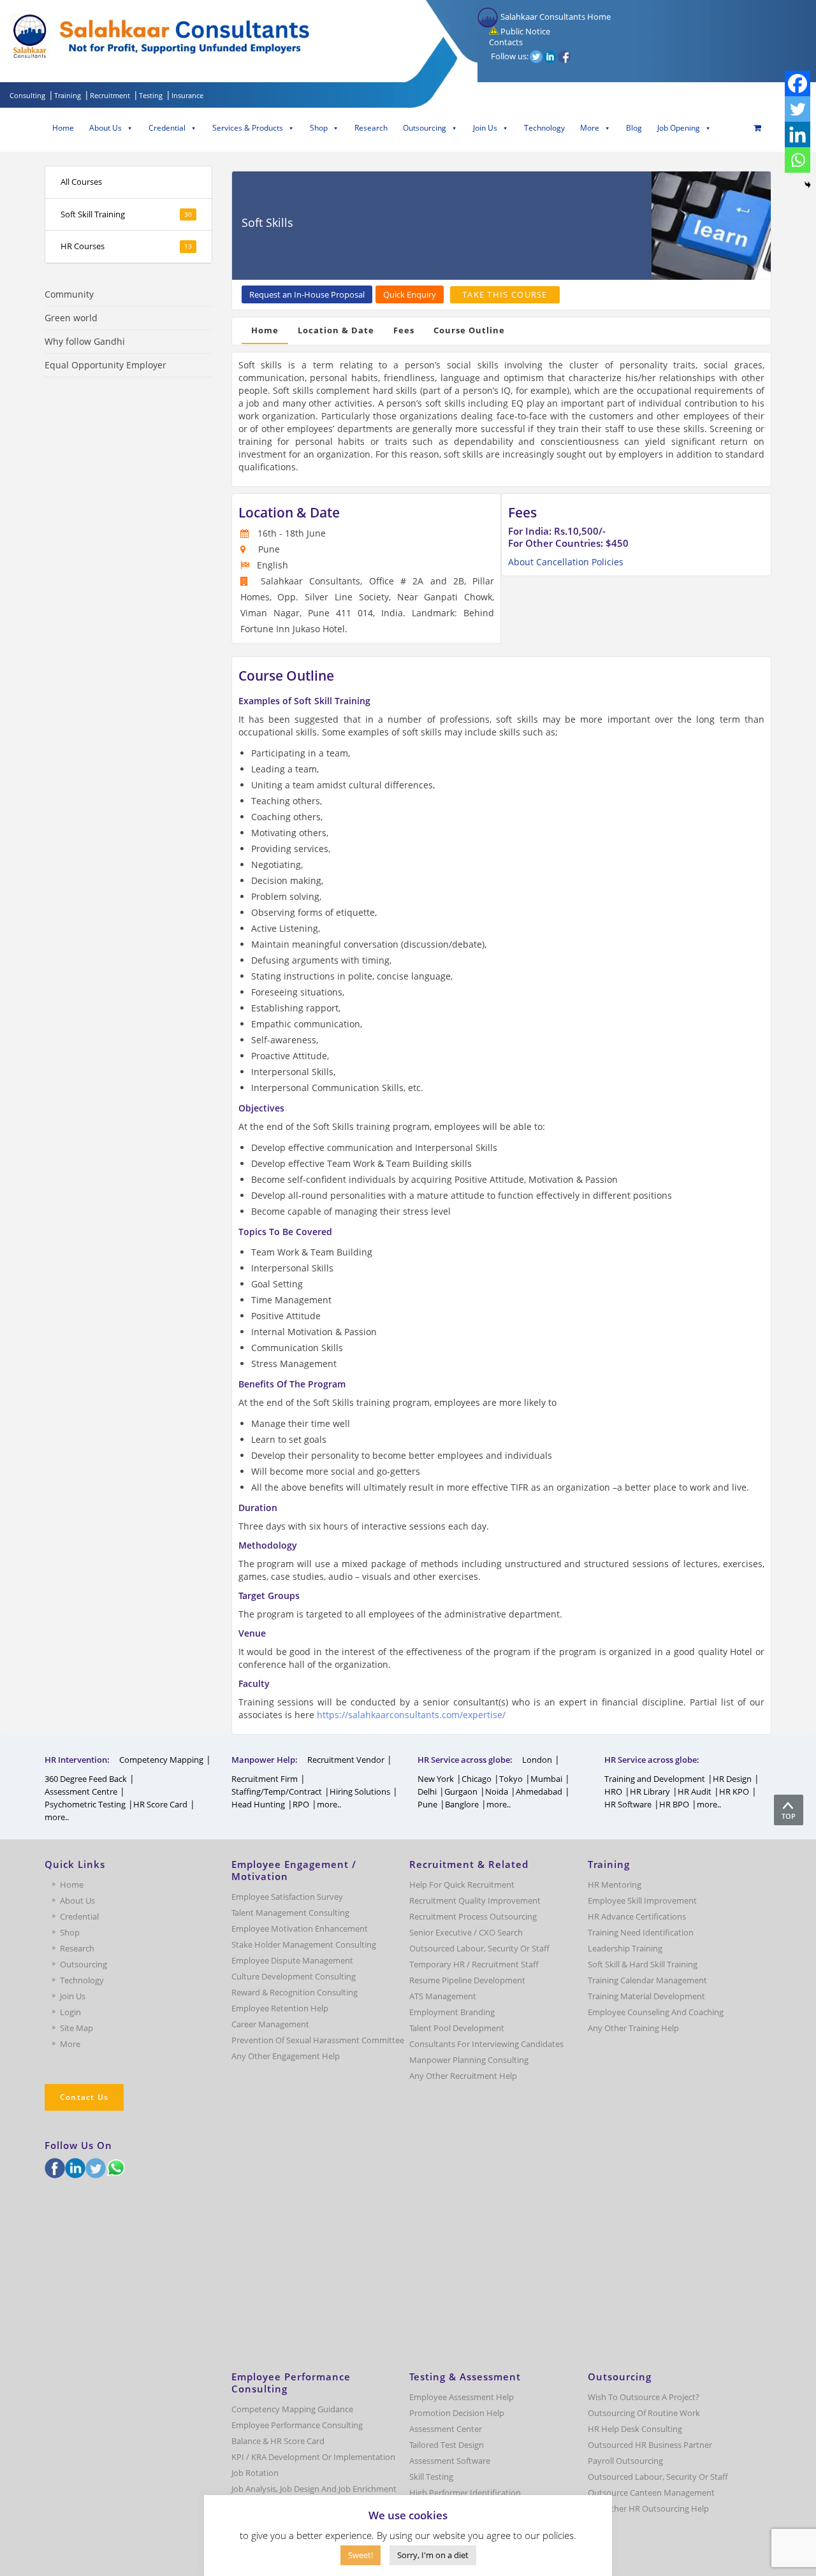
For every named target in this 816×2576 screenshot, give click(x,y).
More (590, 128)
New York (436, 1779)
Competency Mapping (161, 1760)
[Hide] (808, 185)
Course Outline (469, 330)
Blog (634, 128)
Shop (319, 128)
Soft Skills (267, 222)
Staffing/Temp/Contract (277, 1791)
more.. (57, 1817)
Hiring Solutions (360, 1791)
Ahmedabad (539, 1791)
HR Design (732, 1779)
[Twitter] (798, 109)
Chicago (477, 1779)
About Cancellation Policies (566, 562)
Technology (544, 128)
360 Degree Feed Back (86, 1779)
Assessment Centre (81, 1791)
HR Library (650, 1791)
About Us (106, 128)
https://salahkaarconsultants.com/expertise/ (411, 1715)
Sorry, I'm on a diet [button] (433, 2555)
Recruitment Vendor (346, 1760)
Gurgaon (461, 1791)
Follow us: (510, 56)
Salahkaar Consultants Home (555, 17)
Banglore (462, 1804)
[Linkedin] (798, 134)
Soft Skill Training (126, 214)
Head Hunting (258, 1804)
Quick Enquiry (410, 294)
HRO (613, 1791)
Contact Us (84, 2097)
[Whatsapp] (798, 160)
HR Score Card (160, 1804)
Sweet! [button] (361, 2555)
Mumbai (546, 1779)
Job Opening (679, 128)
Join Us (485, 128)
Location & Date (336, 330)
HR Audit (695, 1791)
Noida (497, 1791)
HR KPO (734, 1791)
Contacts (505, 42)
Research (371, 128)
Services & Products (248, 128)
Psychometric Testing (85, 1804)
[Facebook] (798, 83)
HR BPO (674, 1804)
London (537, 1760)
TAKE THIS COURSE (505, 294)
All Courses (81, 182)
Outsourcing (425, 128)
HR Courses (126, 246)
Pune (427, 1804)
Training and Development (655, 1779)
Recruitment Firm (265, 1779)
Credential (167, 128)
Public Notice (524, 31)
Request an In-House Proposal (307, 294)
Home (63, 128)
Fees (404, 330)
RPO (301, 1804)
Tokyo (511, 1779)
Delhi (427, 1791)
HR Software (628, 1804)
